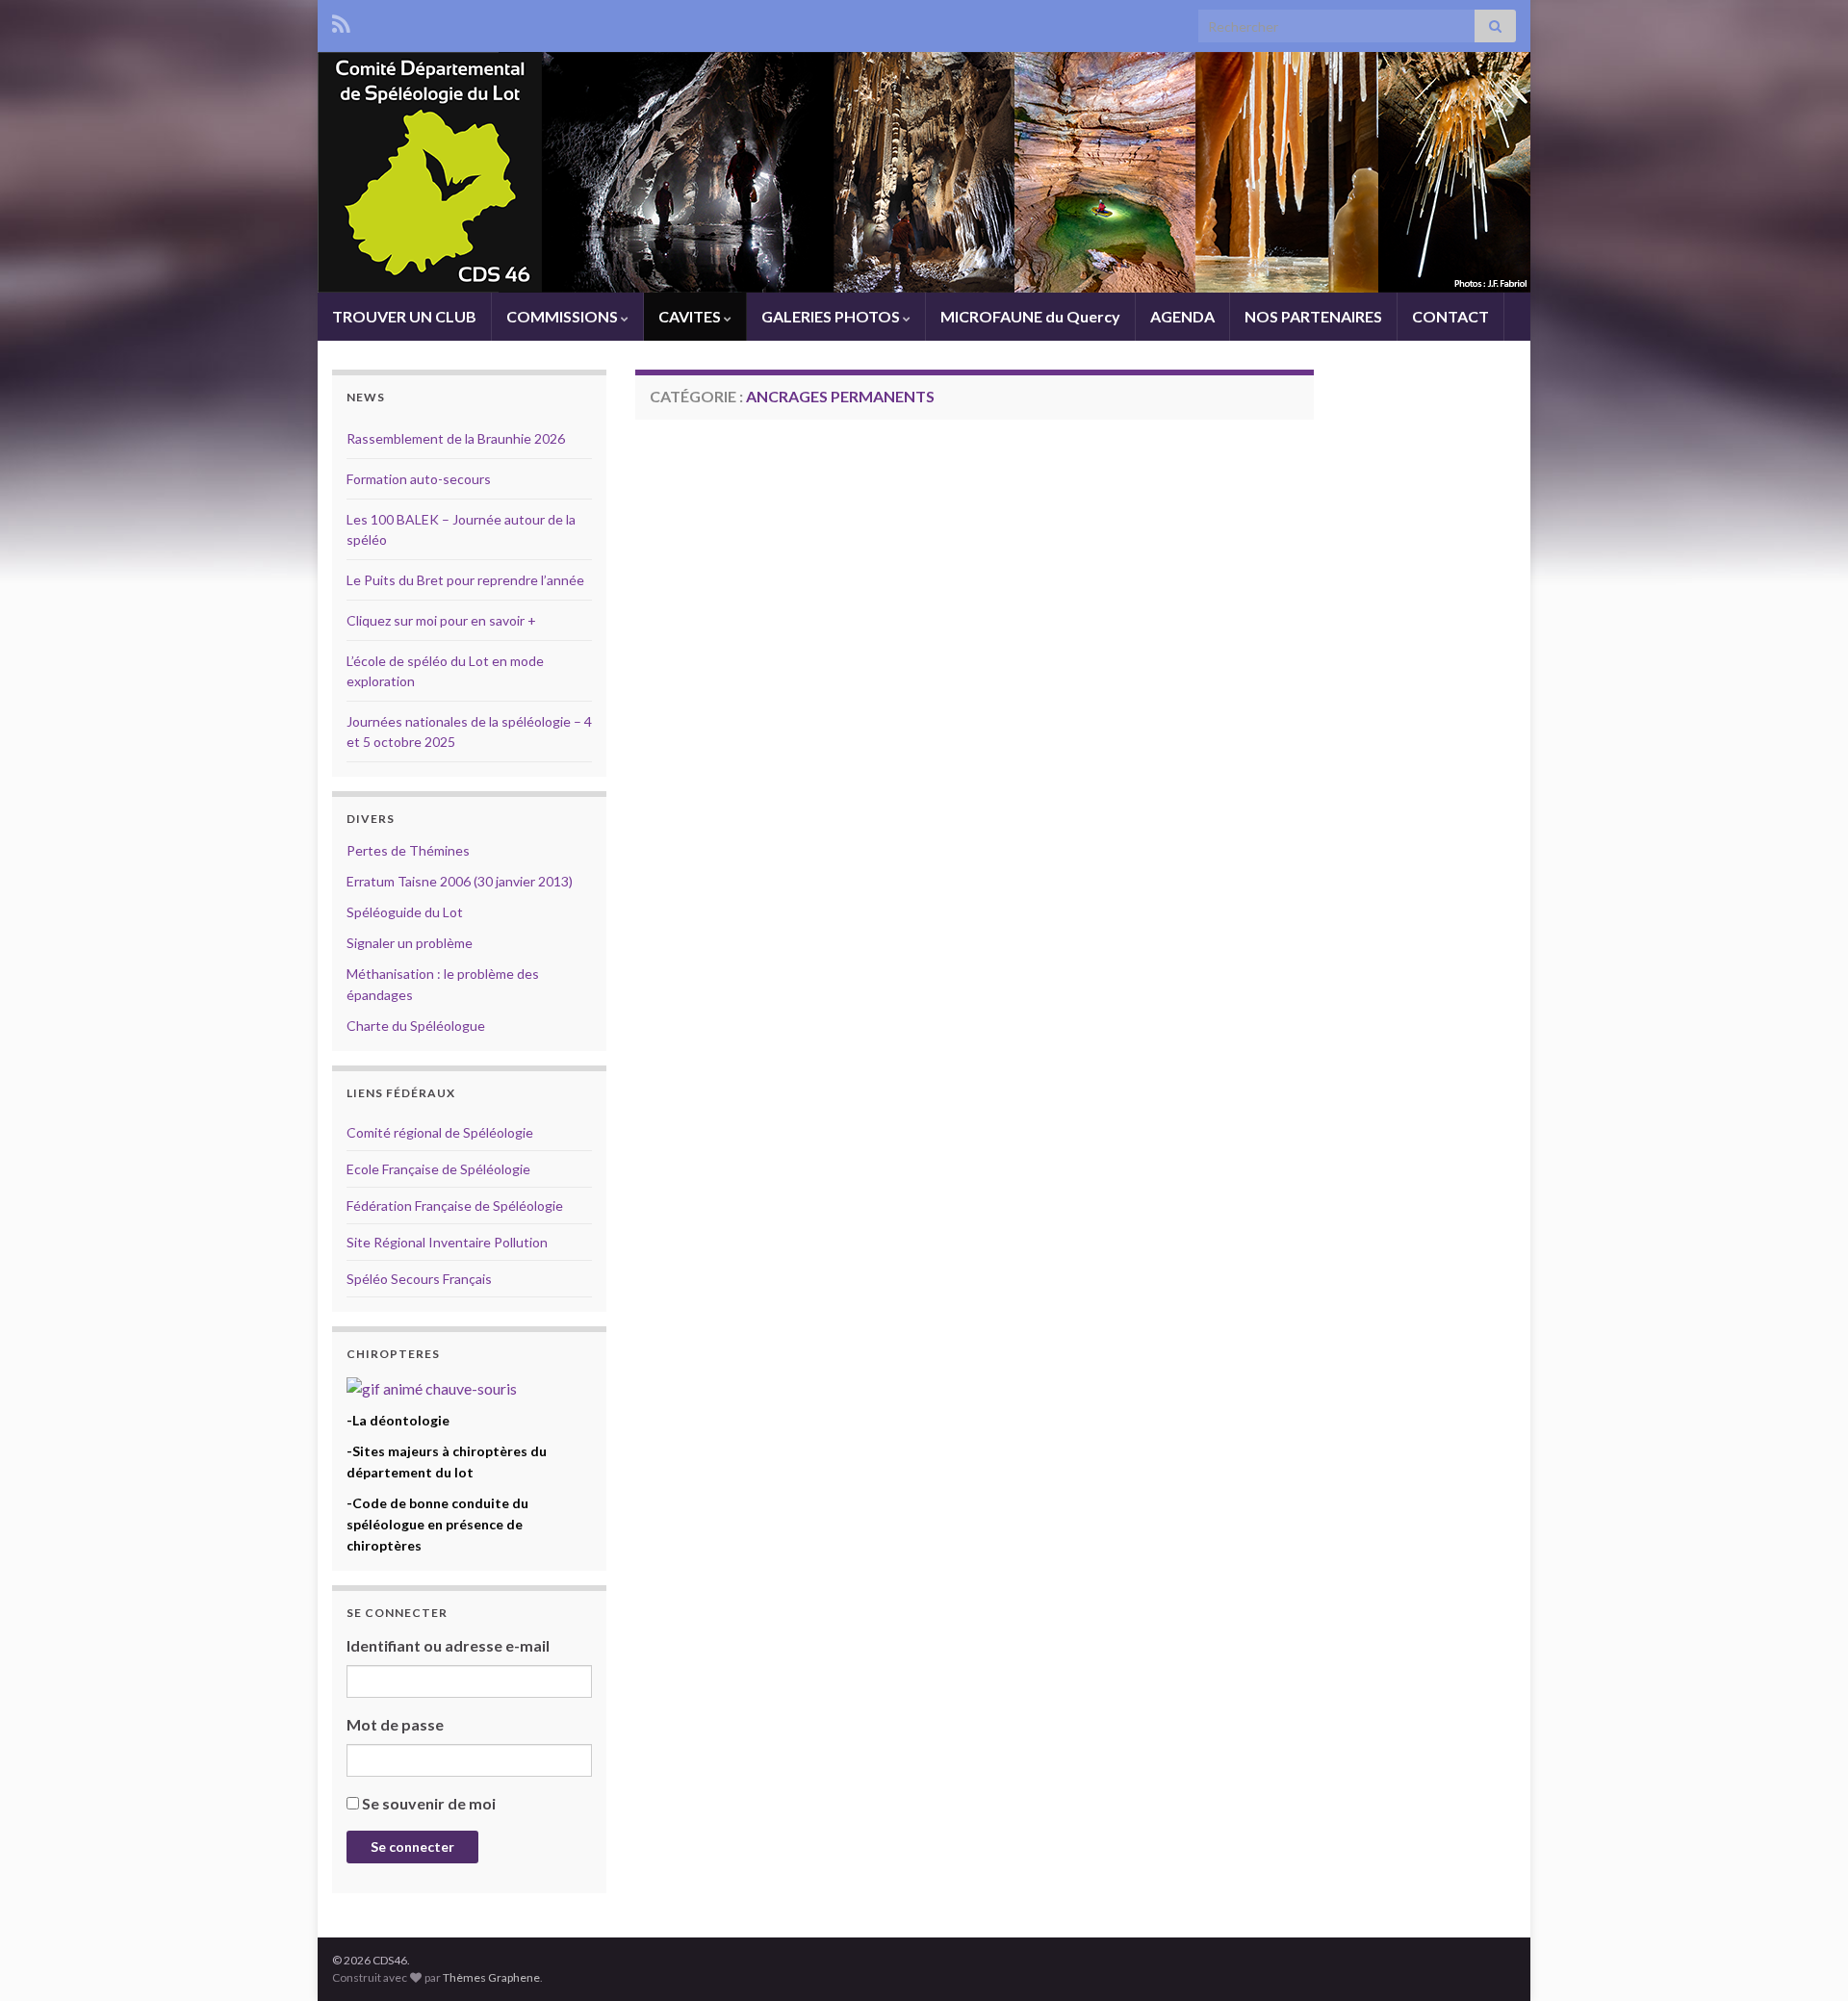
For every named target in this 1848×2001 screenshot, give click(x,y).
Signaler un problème (410, 943)
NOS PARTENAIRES (1313, 316)
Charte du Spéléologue (416, 1026)
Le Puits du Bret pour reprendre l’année (465, 580)
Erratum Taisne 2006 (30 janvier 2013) (460, 881)
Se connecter (412, 1847)
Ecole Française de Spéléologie (438, 1169)
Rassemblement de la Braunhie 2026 (456, 438)
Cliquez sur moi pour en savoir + (441, 620)
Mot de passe (395, 1724)
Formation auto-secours (419, 479)
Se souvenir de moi (429, 1803)
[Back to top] (1805, 1958)
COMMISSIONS (564, 316)
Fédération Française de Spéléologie (455, 1206)
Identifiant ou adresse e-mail (448, 1645)
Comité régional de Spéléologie (440, 1132)
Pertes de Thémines (408, 850)
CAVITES (691, 316)
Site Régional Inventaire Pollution (447, 1242)
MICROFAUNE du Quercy (1030, 316)
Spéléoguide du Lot (405, 912)
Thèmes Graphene (491, 1977)
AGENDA (1182, 316)
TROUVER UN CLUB (404, 316)
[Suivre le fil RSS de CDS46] (341, 21)
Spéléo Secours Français (419, 1279)
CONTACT (1450, 316)
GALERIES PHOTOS (832, 316)
